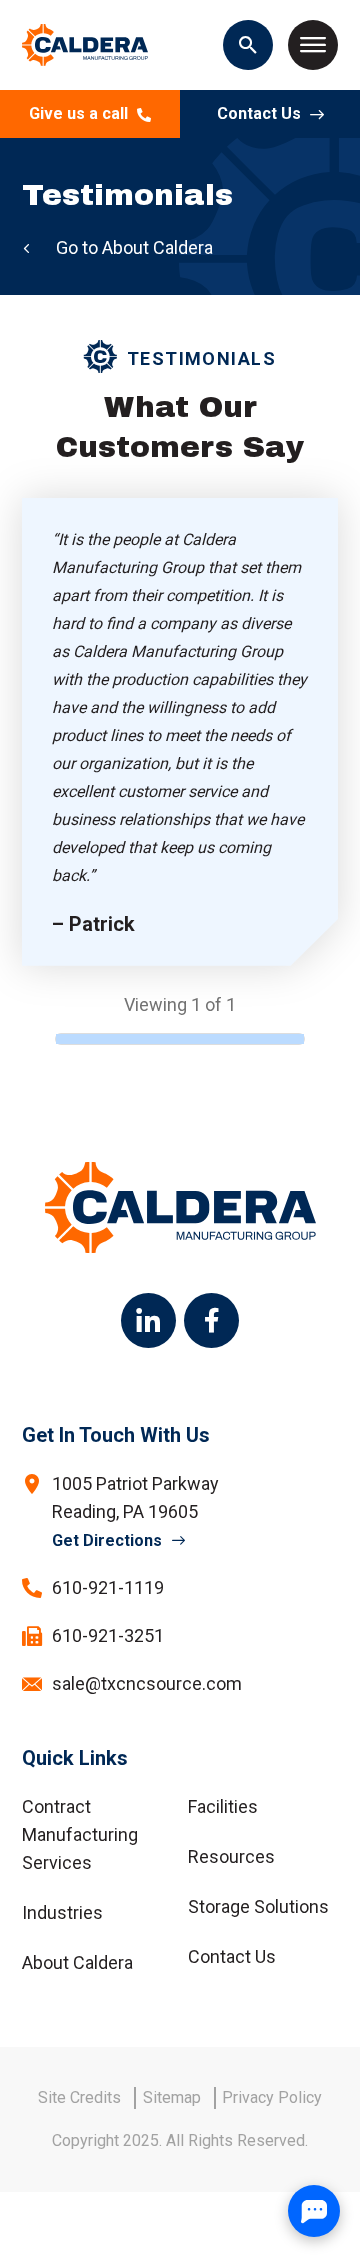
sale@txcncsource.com (147, 1683)
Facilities (223, 1806)
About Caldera (157, 248)
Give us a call (80, 113)
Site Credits (79, 2097)
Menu (313, 45)
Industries (62, 1912)
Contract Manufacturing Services (80, 1834)
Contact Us (261, 113)
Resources (231, 1856)
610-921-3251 (108, 1635)
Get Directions (107, 1540)
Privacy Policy (272, 2097)
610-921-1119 (108, 1587)
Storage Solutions (258, 1906)
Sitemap (172, 2097)
